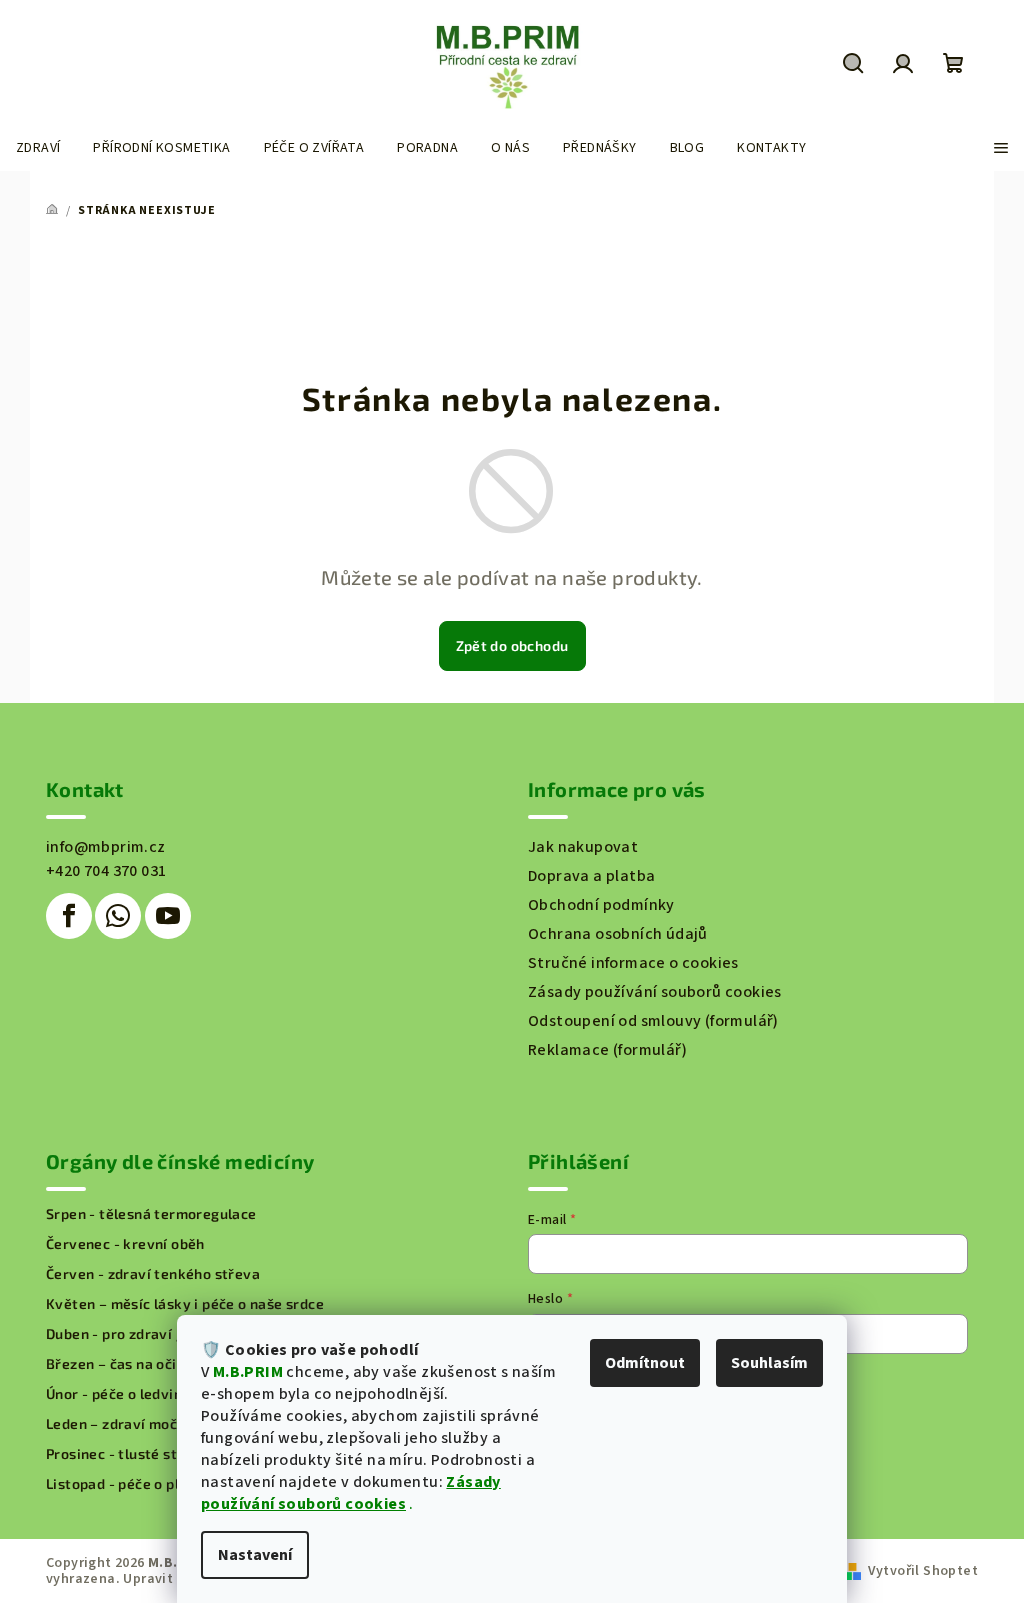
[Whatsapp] (118, 916)
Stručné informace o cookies (633, 963)
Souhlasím (769, 1363)
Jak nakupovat (583, 847)
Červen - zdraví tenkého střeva (153, 1274)
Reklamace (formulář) (607, 1050)
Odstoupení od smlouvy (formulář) (653, 1021)
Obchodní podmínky (601, 905)
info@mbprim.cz (106, 847)
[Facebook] (69, 916)
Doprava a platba (591, 876)
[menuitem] (38, 148)
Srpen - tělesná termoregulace (151, 1214)
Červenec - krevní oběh (125, 1244)
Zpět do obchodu (512, 645)
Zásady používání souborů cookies (351, 1493)
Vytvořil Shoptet (923, 1571)
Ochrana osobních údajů (618, 934)
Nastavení (255, 1555)
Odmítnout (645, 1363)
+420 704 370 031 (106, 871)
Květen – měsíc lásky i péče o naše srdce (185, 1304)
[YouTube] (168, 916)
